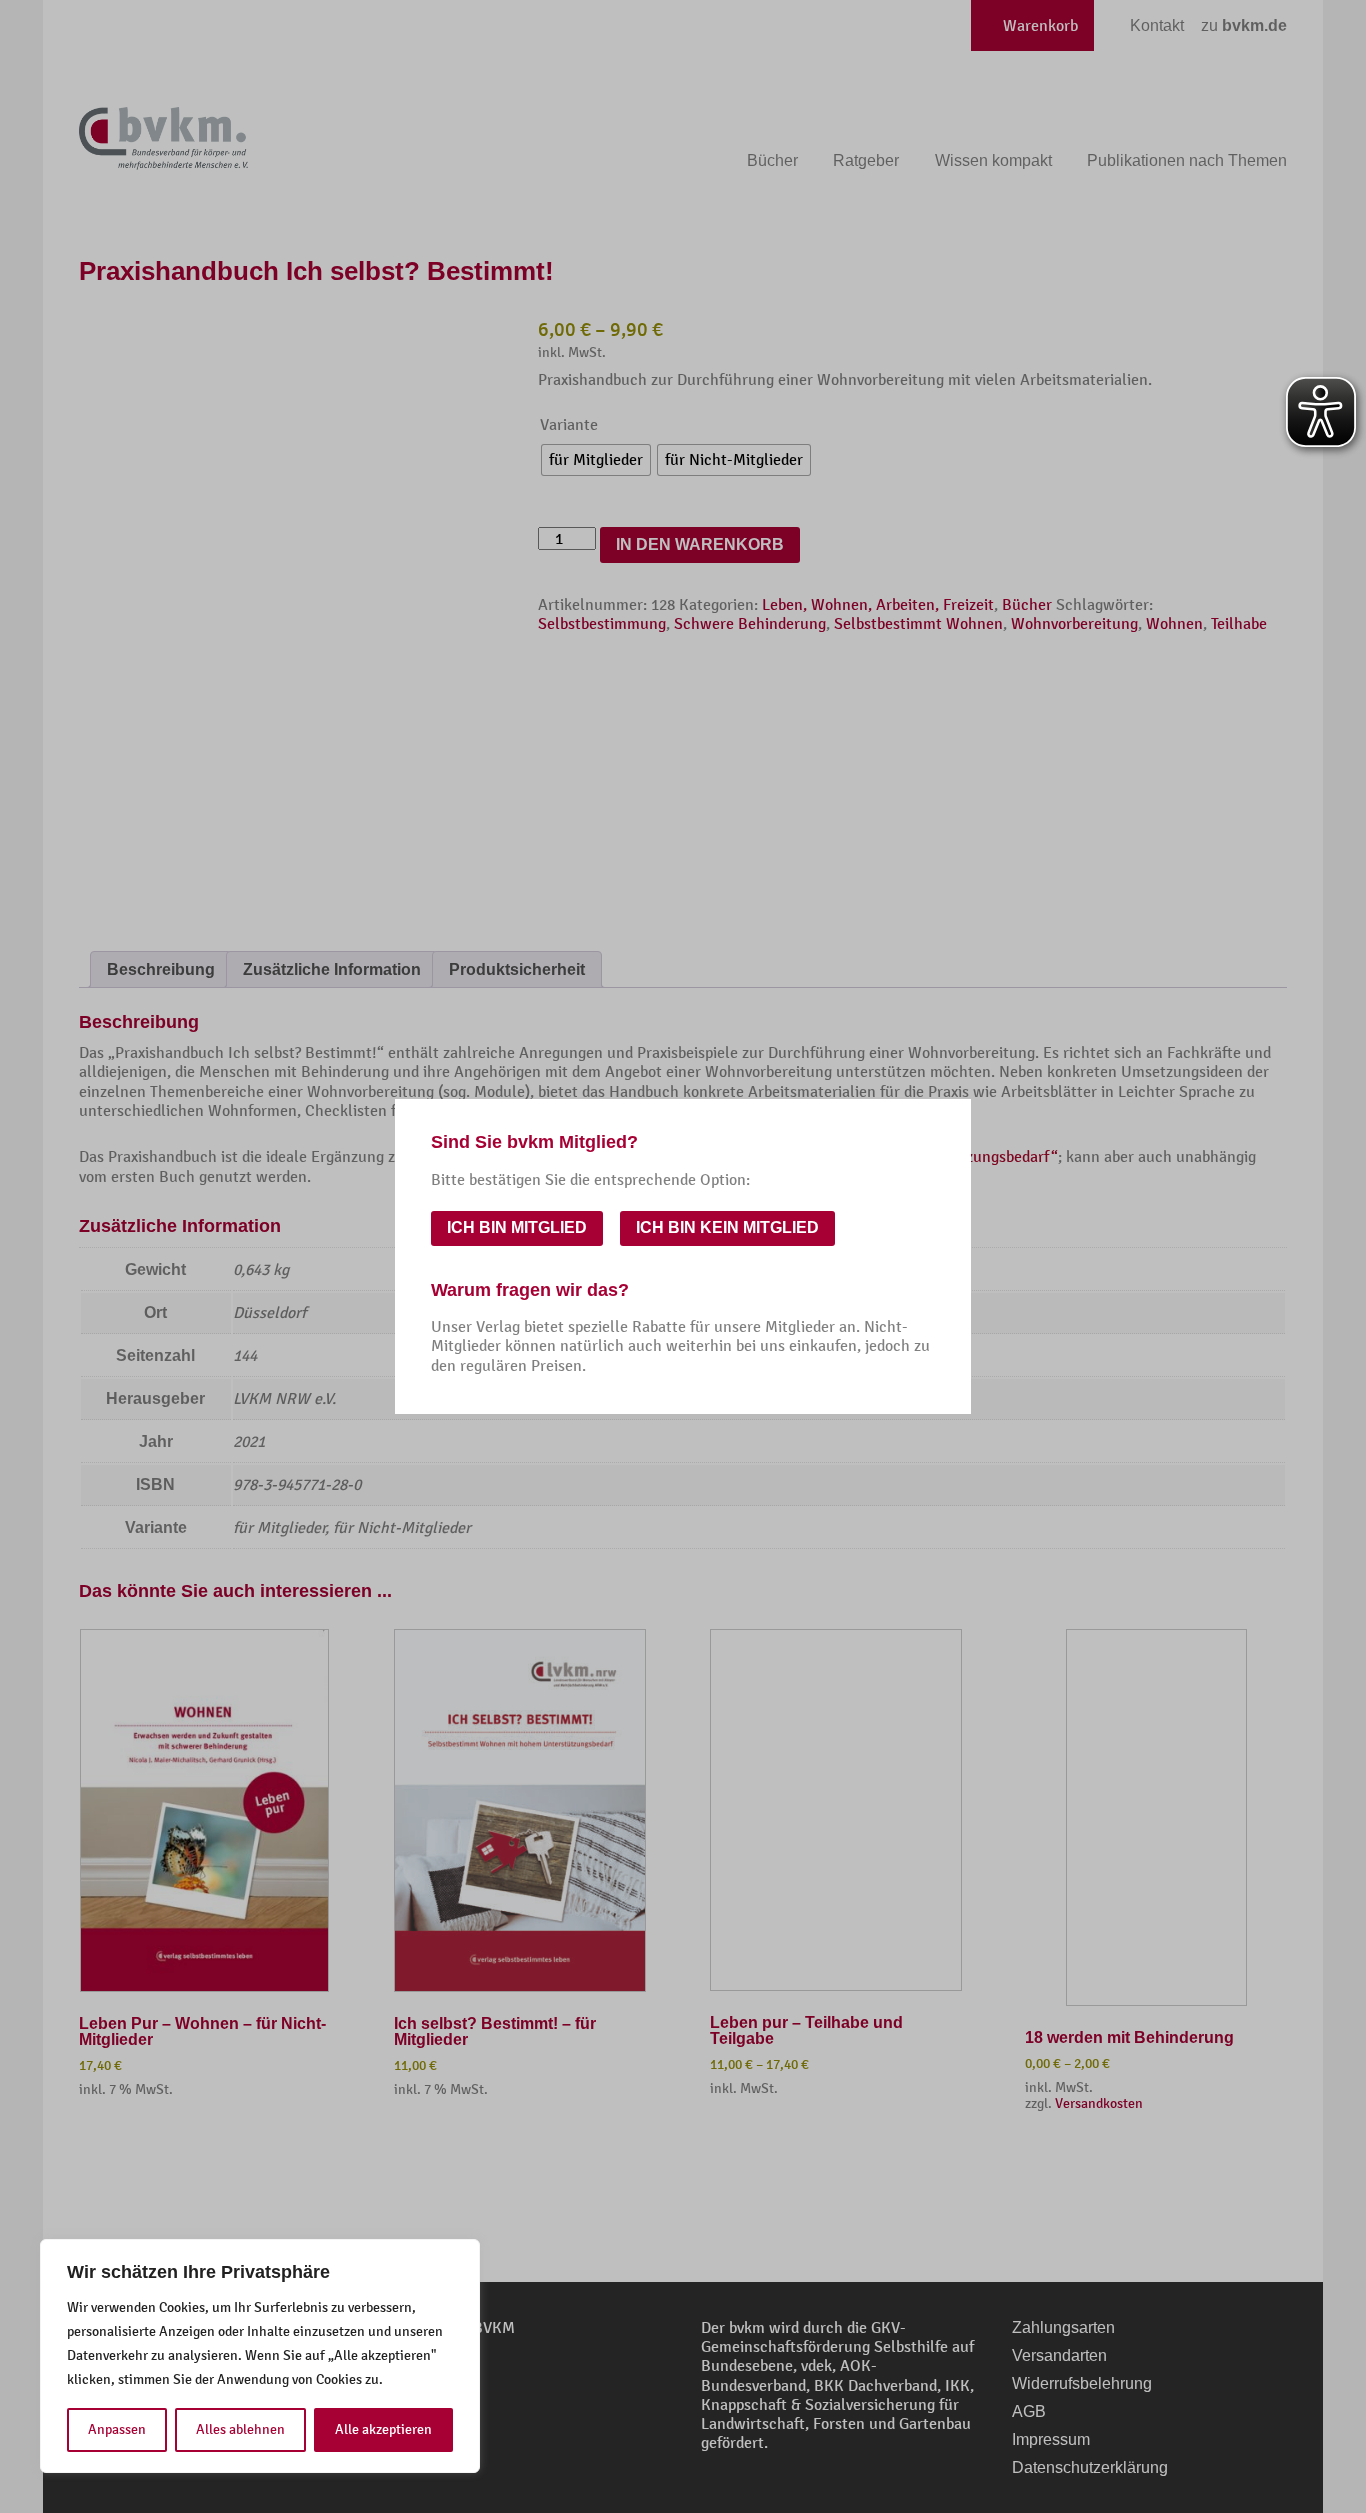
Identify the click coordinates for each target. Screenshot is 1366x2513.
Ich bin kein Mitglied (727, 1227)
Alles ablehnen (240, 2429)
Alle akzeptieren (383, 2429)
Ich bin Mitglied (517, 1227)
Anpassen (117, 2429)
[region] (260, 2356)
